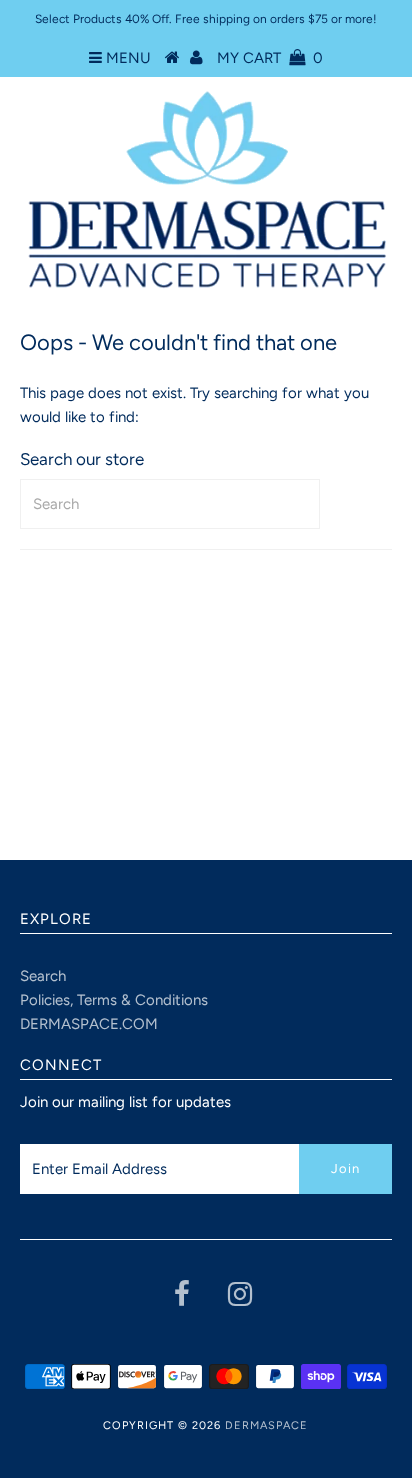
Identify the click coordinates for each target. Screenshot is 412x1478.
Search (43, 976)
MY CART (270, 58)
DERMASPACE (266, 1425)
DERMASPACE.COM (89, 1024)
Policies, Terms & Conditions (114, 1000)
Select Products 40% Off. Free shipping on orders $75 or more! (206, 19)
